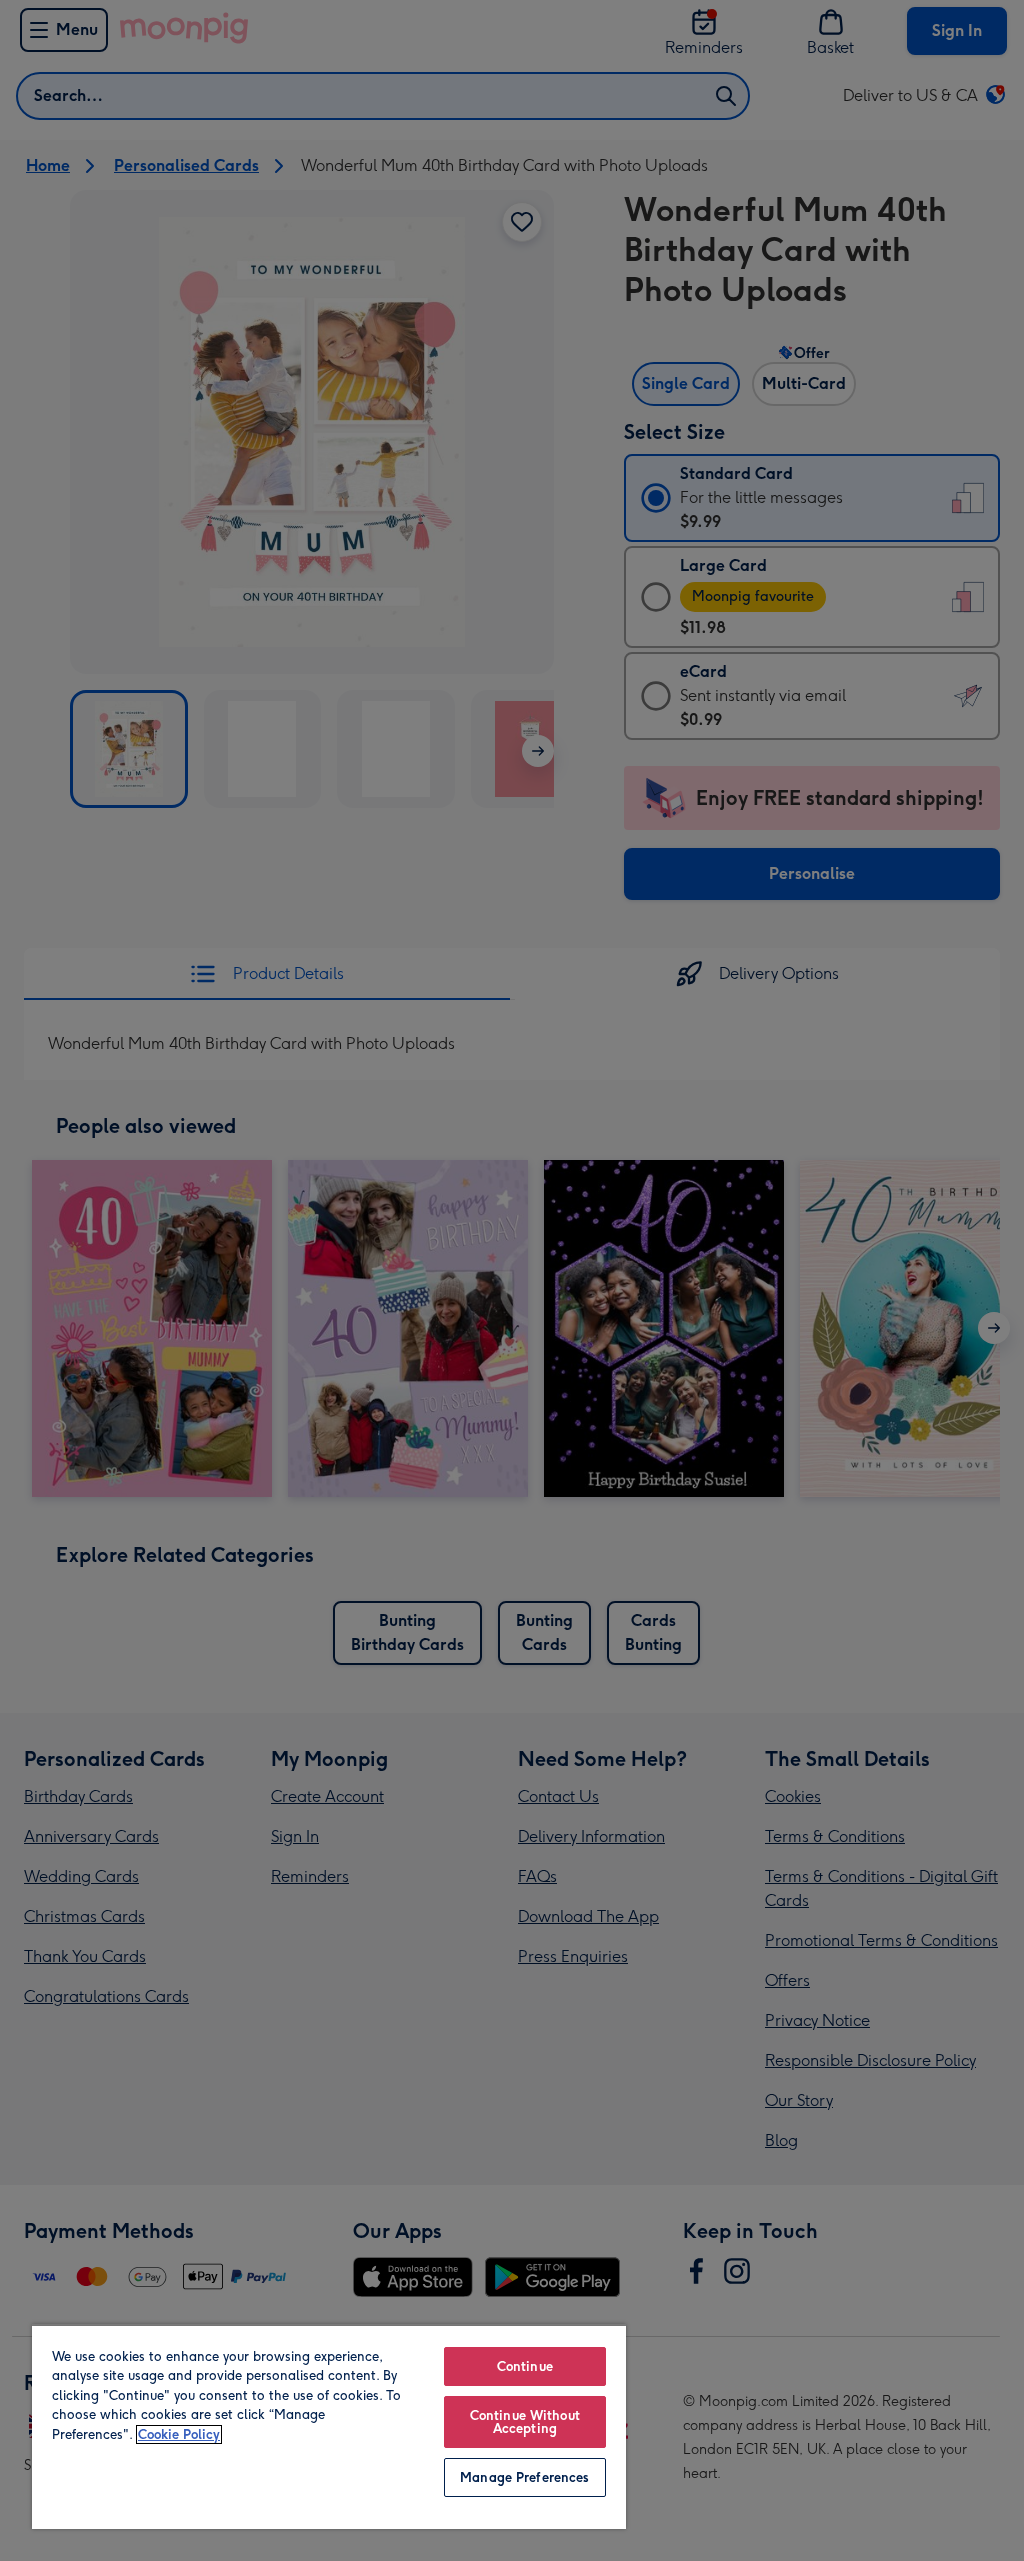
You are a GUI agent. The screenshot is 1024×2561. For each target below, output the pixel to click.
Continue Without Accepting (525, 2422)
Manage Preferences (524, 2477)
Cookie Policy (179, 2434)
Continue (525, 2366)
